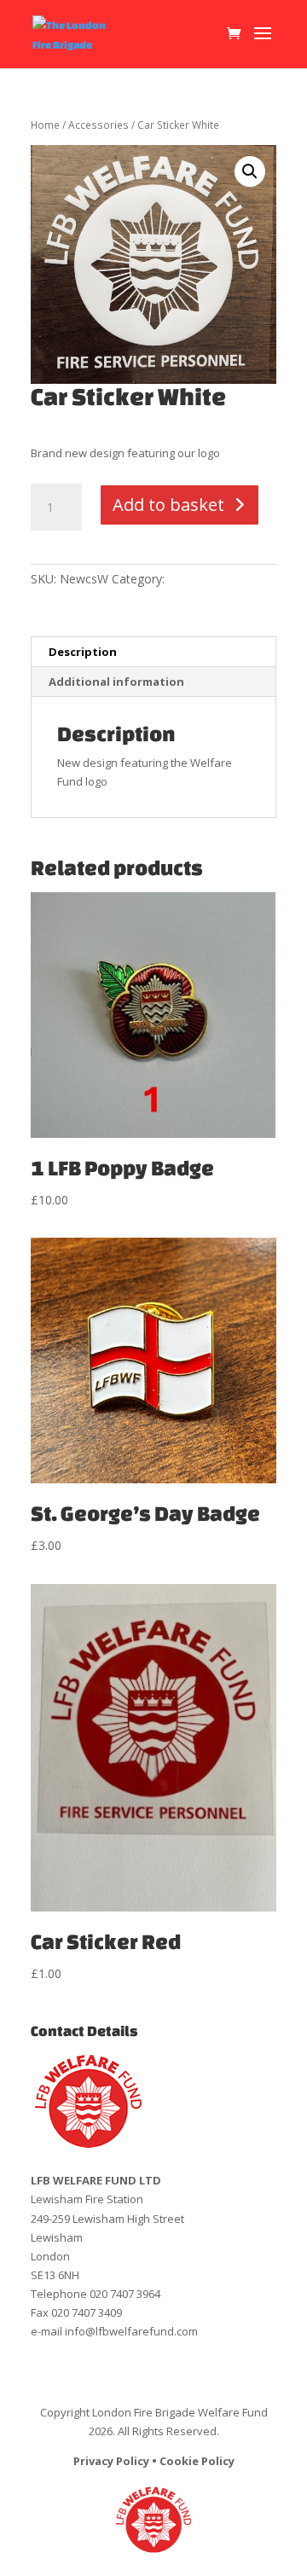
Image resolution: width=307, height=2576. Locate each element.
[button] (250, 171)
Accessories (98, 125)
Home (45, 125)
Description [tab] (83, 652)
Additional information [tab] (116, 682)
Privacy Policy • (116, 2461)
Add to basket (168, 505)
